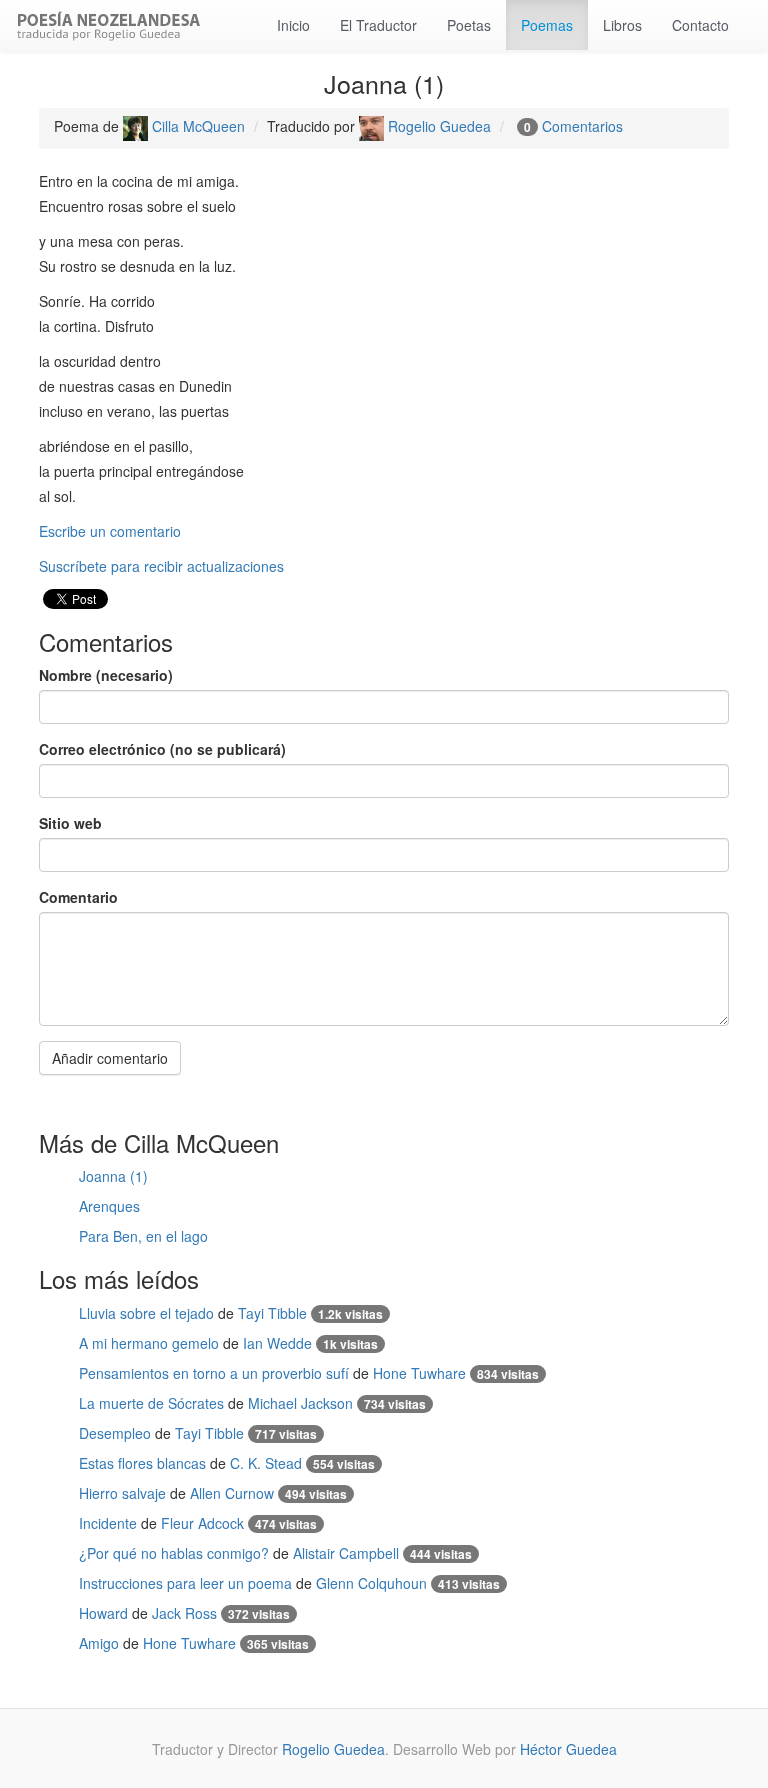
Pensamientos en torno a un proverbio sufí (214, 1373)
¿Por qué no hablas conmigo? (174, 1553)
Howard (103, 1613)
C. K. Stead (266, 1463)
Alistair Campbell (346, 1553)
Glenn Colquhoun (371, 1583)
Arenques (109, 1206)
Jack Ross (184, 1613)
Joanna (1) (113, 1176)
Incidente (108, 1523)
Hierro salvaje (122, 1493)
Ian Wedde (277, 1343)
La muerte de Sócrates (151, 1403)
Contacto (700, 25)
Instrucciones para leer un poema (185, 1583)
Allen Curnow (232, 1493)
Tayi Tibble (272, 1313)
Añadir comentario (110, 1058)
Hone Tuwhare (419, 1373)
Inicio (293, 25)
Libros (622, 25)
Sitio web (70, 823)
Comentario (78, 897)
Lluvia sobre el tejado (146, 1313)
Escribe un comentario (110, 531)
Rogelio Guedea (437, 126)
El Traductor (378, 25)
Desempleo (115, 1433)
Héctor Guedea (568, 1749)
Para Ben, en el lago (143, 1236)
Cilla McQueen (196, 126)
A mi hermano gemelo (149, 1343)
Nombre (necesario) (106, 675)
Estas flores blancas (142, 1463)
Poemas (547, 25)
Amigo (99, 1643)
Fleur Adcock (202, 1523)
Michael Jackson (300, 1403)
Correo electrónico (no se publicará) (162, 749)
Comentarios (582, 126)
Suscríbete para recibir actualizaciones (161, 566)
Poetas (469, 25)
